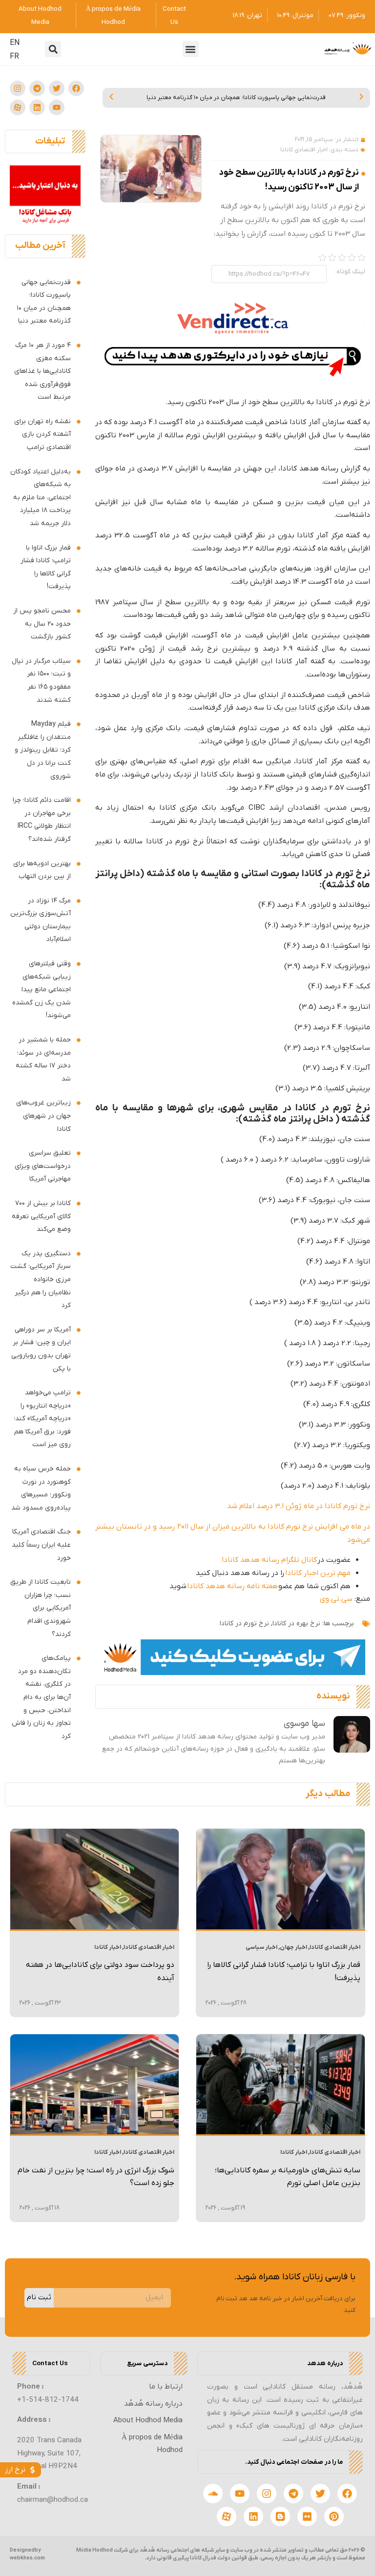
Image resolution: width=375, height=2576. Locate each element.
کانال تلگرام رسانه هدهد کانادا (269, 1560)
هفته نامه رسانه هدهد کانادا (232, 1586)
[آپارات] (18, 107)
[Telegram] (37, 88)
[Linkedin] (37, 107)
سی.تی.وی (336, 1599)
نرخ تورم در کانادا (244, 1624)
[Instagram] (18, 88)
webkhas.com (27, 2558)
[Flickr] (307, 2516)
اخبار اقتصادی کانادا (304, 150)
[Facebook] (76, 88)
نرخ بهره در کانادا (296, 1624)
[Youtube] (57, 107)
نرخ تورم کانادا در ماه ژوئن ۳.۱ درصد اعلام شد (299, 1506)
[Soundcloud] (213, 2494)
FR (14, 57)
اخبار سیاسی (261, 1947)
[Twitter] (57, 88)
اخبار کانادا (108, 1947)
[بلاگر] (280, 2516)
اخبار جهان (293, 1947)
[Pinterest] (334, 2516)
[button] (191, 49)
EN (15, 43)
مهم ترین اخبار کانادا (318, 1573)
